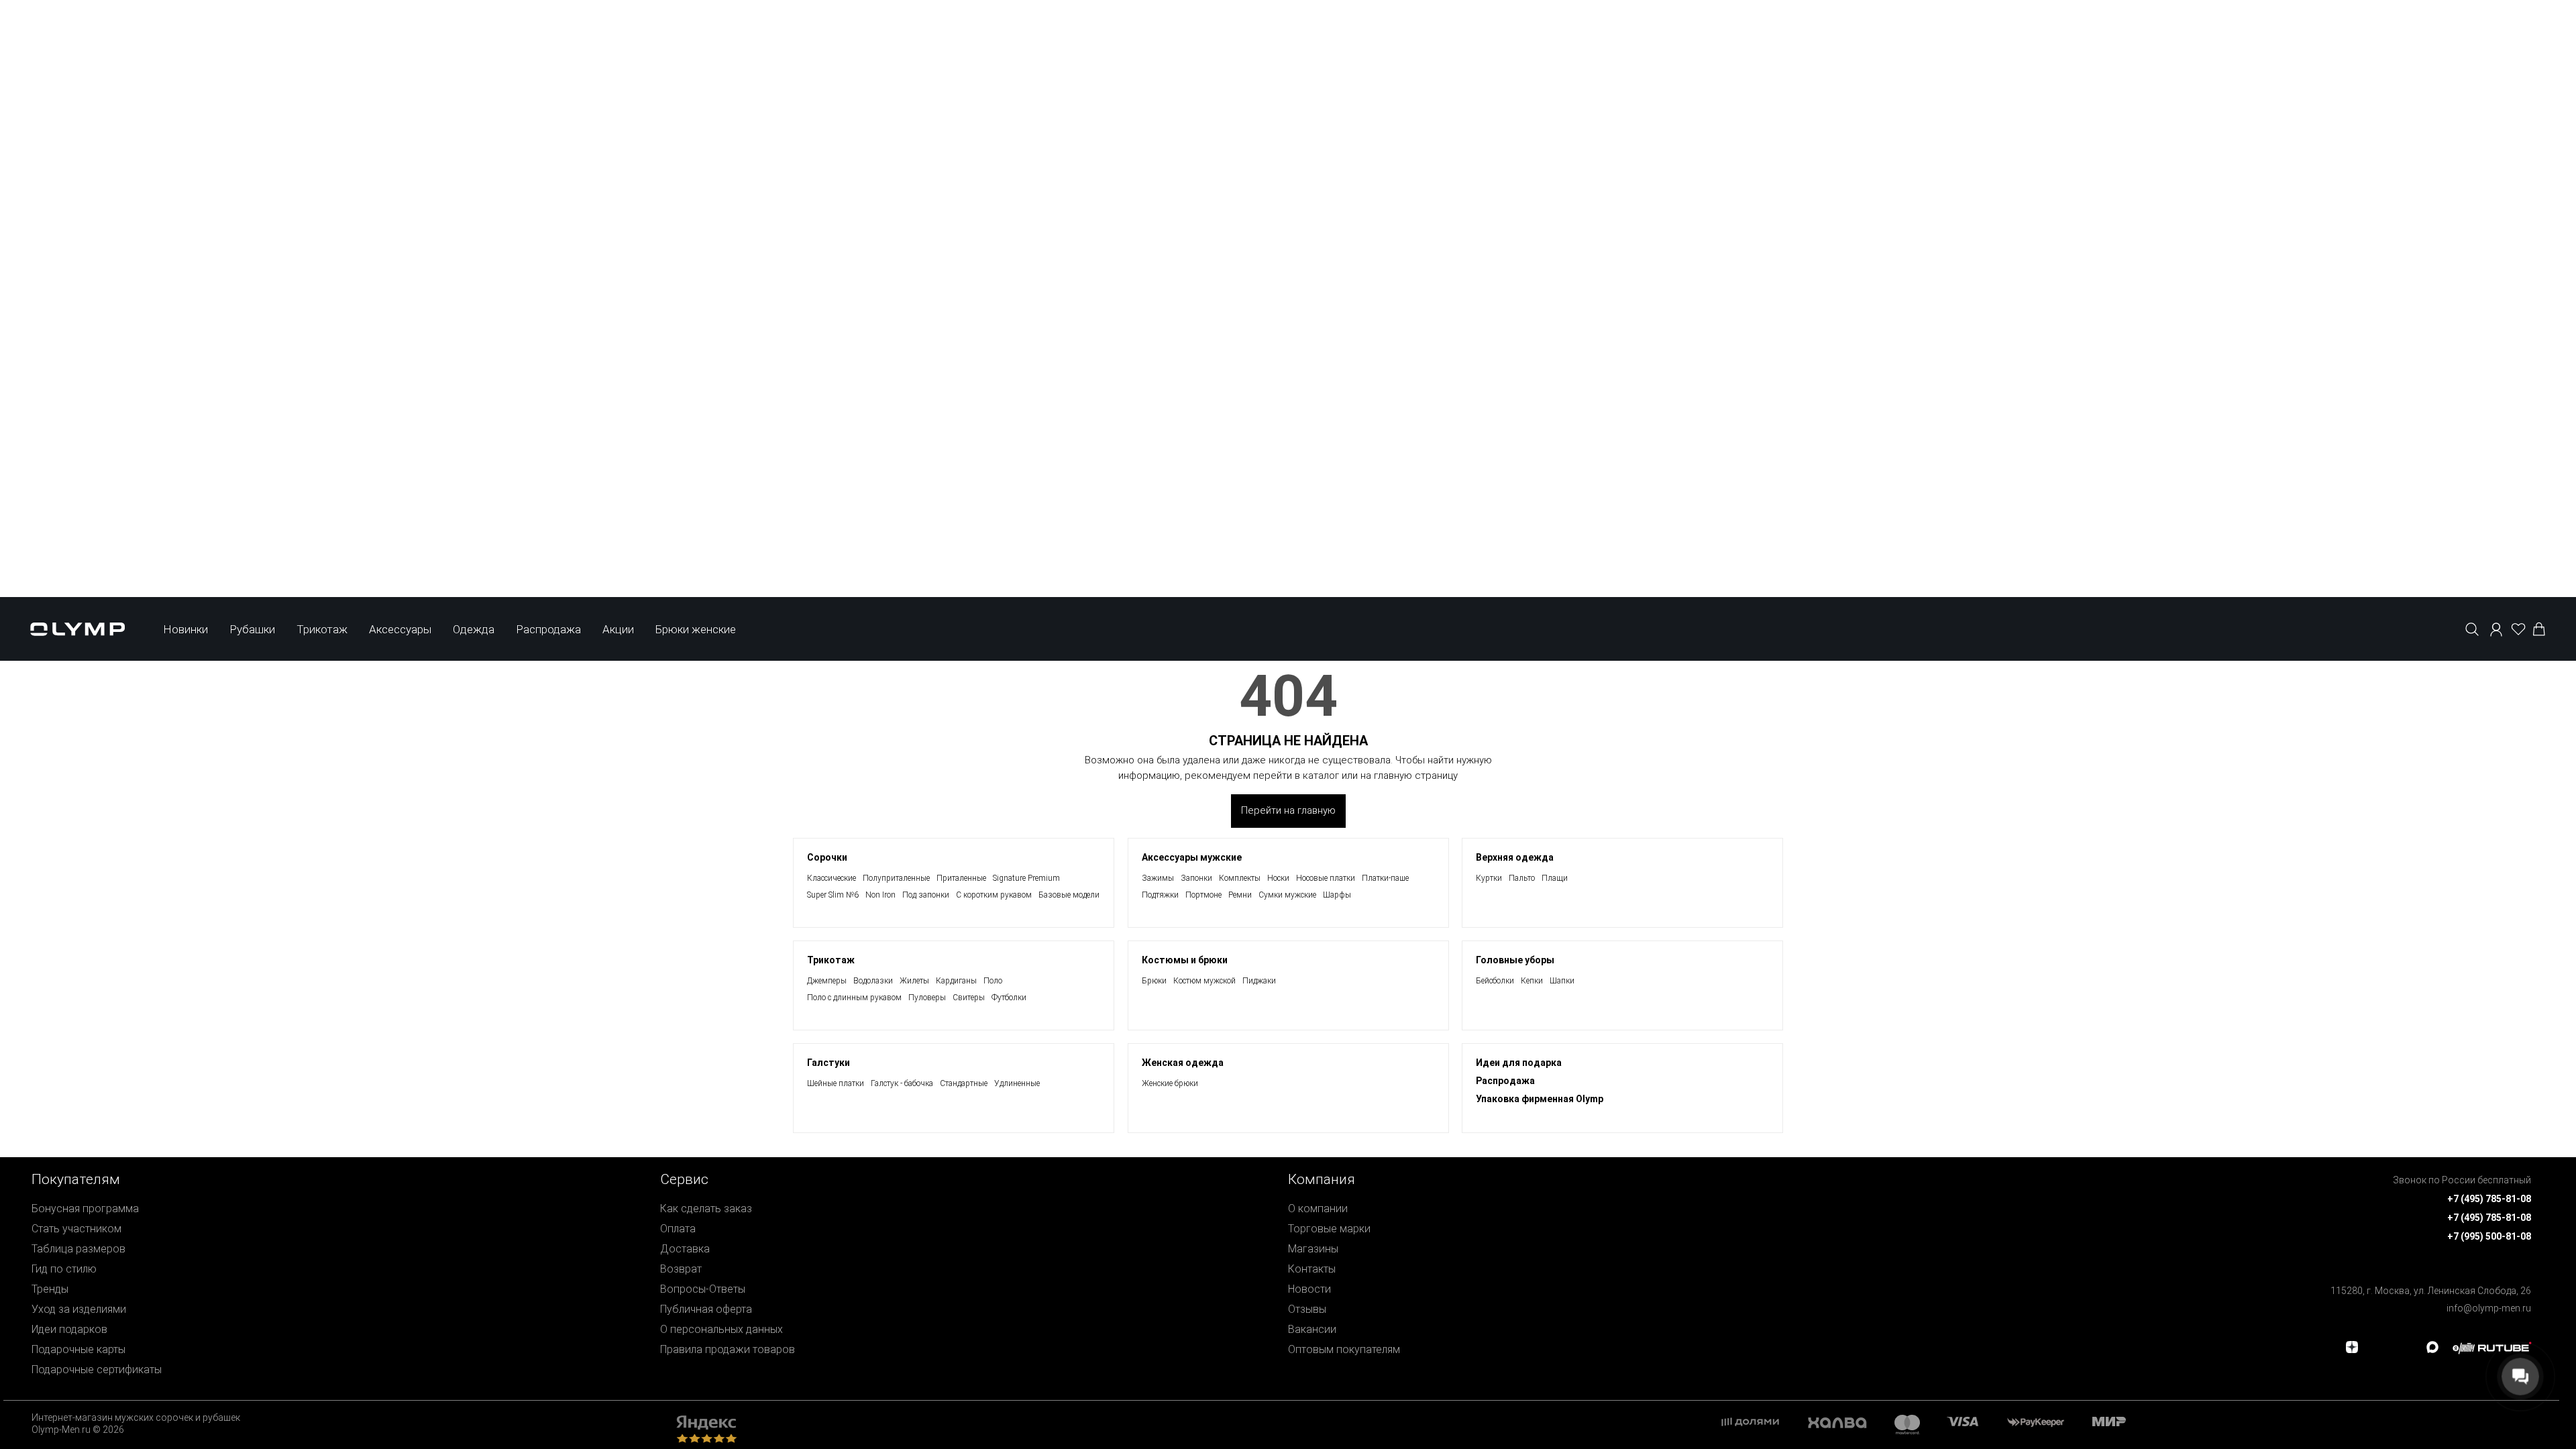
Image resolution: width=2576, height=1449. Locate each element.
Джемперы (827, 981)
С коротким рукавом (994, 895)
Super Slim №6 (833, 895)
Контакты (1312, 1269)
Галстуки (828, 1063)
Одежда (474, 629)
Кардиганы (956, 981)
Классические (831, 878)
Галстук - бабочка (902, 1083)
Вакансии (1312, 1329)
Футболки (1009, 998)
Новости (1309, 1289)
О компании (1318, 1209)
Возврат (681, 1269)
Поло (993, 981)
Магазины (1313, 1249)
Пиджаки (1259, 981)
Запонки (1196, 878)
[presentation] (1288, 1023)
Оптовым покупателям (1344, 1349)
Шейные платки (836, 1083)
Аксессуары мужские (1192, 857)
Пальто (1522, 878)
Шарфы (1337, 895)
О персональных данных (721, 1329)
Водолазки (873, 981)
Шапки (1562, 981)
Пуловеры (927, 998)
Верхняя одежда (1515, 857)
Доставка (685, 1249)
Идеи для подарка (1519, 1063)
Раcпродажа (1505, 1081)
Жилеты (914, 981)
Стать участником (76, 1229)
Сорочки (827, 857)
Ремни (1240, 895)
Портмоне (1203, 895)
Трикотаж (322, 629)
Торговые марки (1329, 1229)
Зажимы (1158, 878)
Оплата (678, 1229)
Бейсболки (1495, 981)
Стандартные (964, 1083)
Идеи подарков (69, 1329)
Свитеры (969, 998)
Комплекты (1240, 878)
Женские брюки (1170, 1083)
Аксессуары (400, 629)
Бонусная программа (85, 1209)
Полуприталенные (896, 878)
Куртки (1489, 878)
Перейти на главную (1288, 810)
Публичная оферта (706, 1309)
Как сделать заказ (706, 1209)
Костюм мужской (1204, 981)
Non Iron (880, 895)
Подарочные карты (78, 1349)
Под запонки (926, 895)
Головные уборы (1515, 960)
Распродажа (548, 629)
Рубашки (252, 629)
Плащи (1555, 878)
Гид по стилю (64, 1269)
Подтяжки (1160, 895)
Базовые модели (1069, 895)
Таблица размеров (78, 1249)
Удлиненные (1017, 1083)
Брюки (1154, 981)
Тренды (50, 1289)
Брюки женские (696, 629)
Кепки (1532, 981)
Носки (1278, 878)
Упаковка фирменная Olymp (1540, 1099)
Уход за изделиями (79, 1309)
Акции (618, 629)
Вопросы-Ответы (703, 1289)
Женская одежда (1183, 1063)
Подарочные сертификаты (97, 1370)
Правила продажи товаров (728, 1349)
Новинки (185, 629)
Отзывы (1307, 1309)
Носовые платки (1326, 878)
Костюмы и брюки (1185, 960)
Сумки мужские (1287, 895)
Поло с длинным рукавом (854, 998)
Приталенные (961, 878)
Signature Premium (1026, 878)
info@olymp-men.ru (2489, 1308)
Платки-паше (1385, 878)
